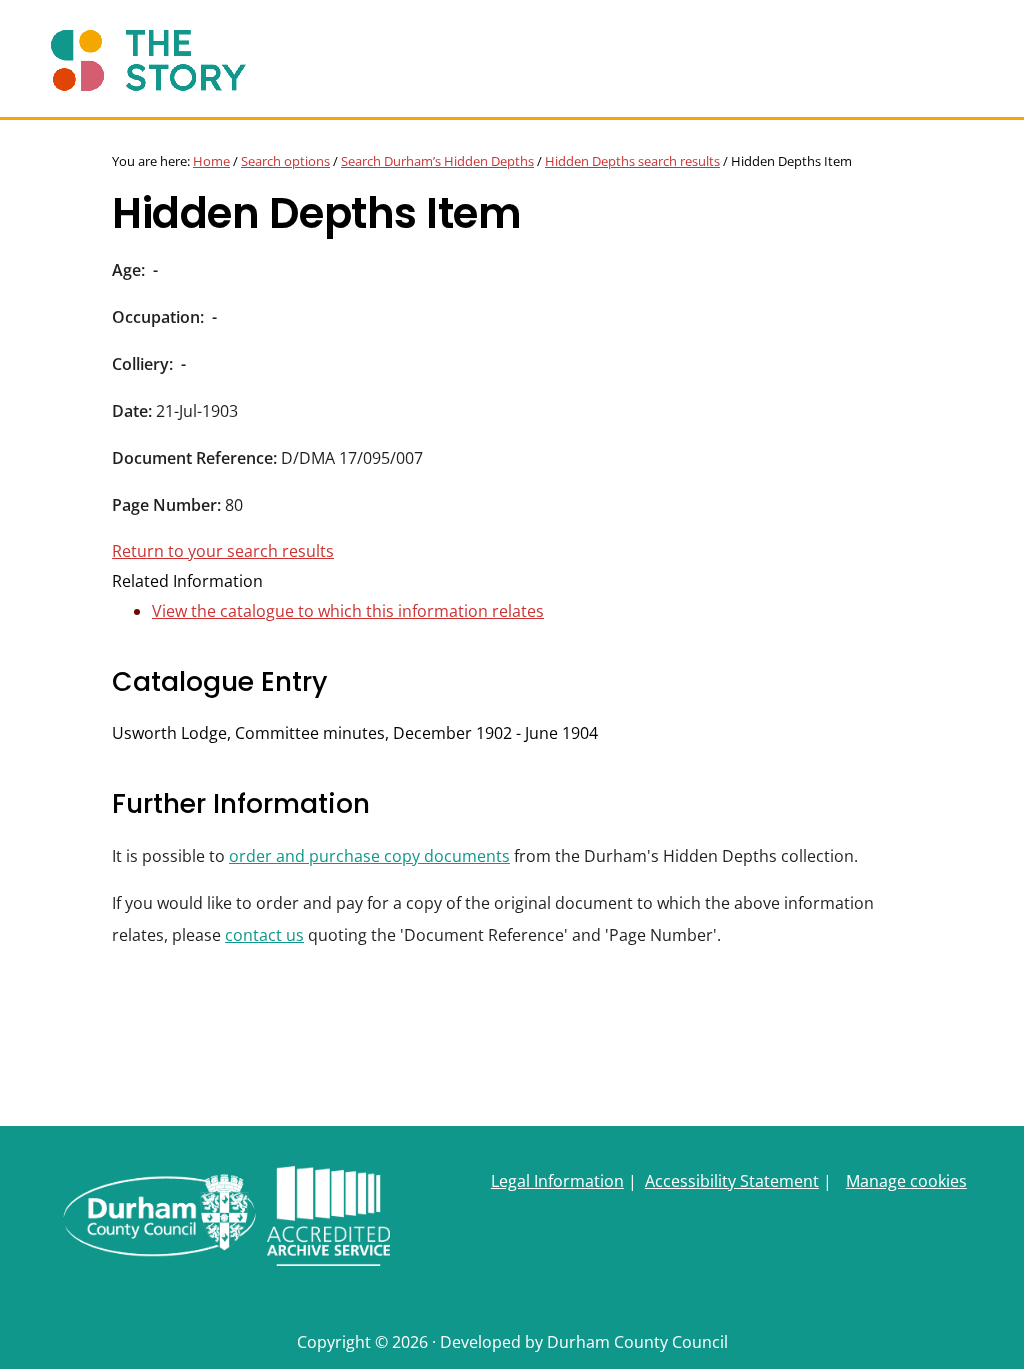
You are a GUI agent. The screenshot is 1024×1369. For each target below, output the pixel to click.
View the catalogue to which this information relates (348, 611)
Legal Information (557, 1181)
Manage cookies (906, 1181)
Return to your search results (223, 551)
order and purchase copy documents (369, 856)
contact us (264, 935)
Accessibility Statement (732, 1181)
